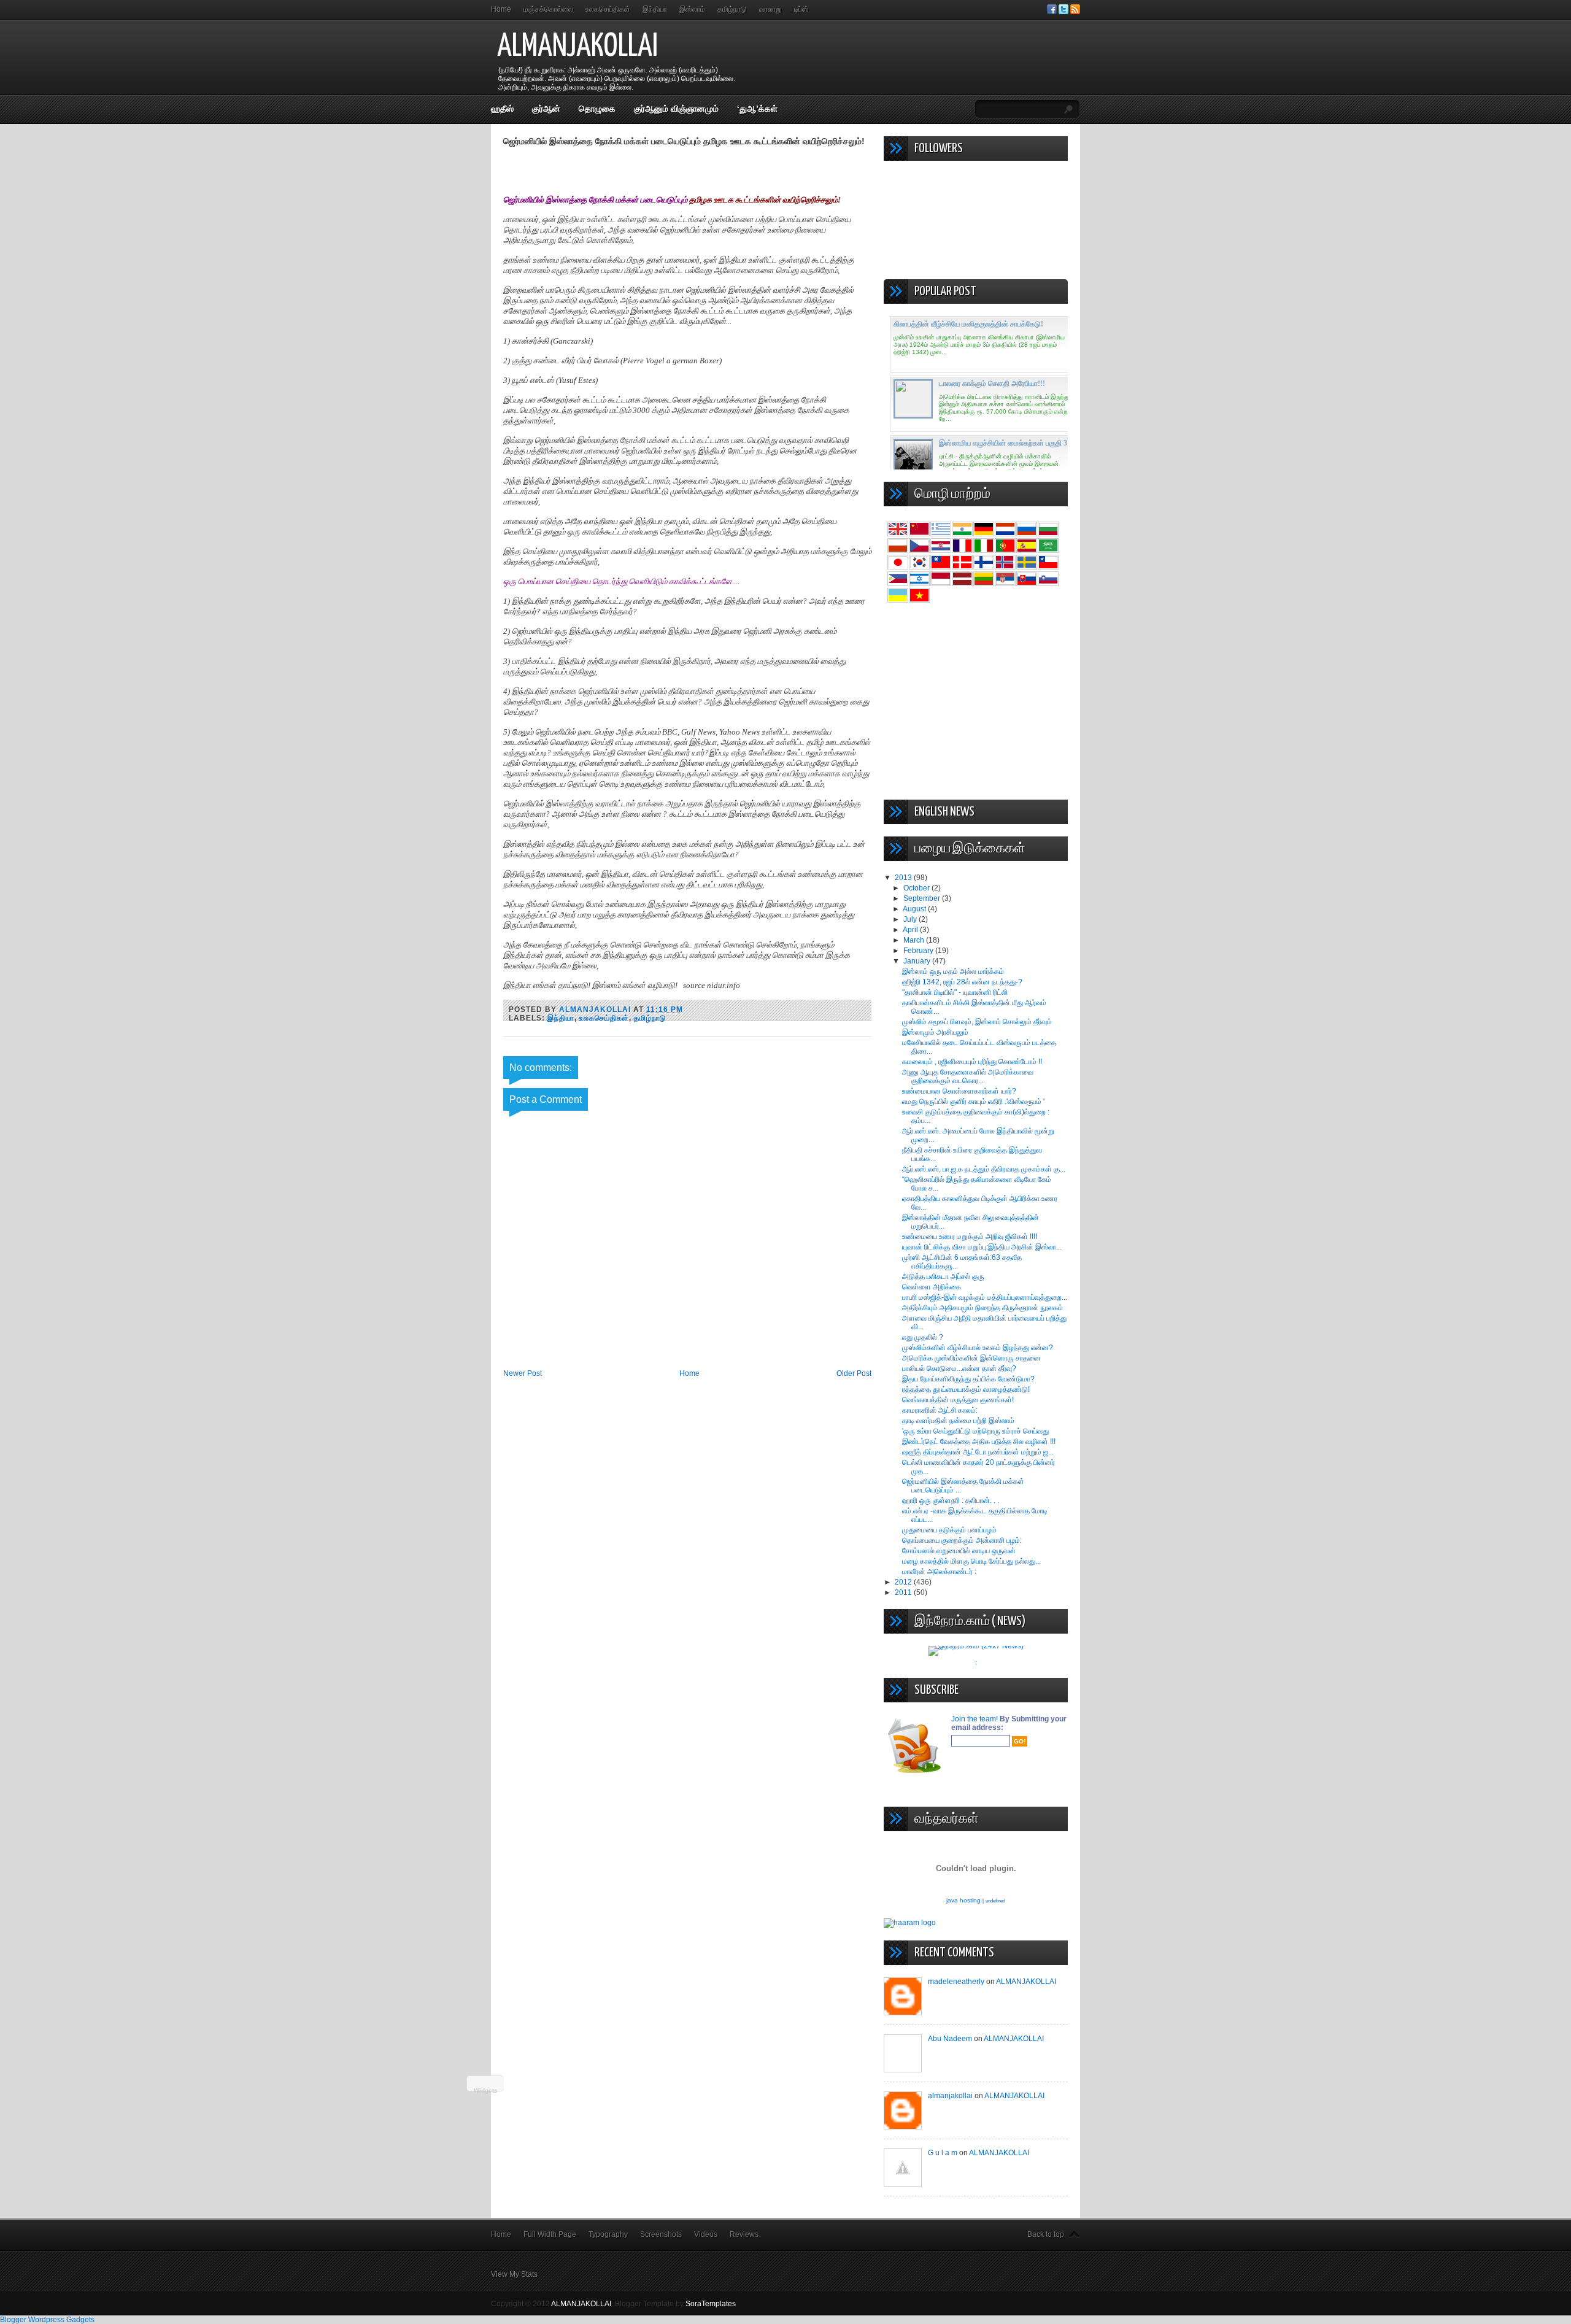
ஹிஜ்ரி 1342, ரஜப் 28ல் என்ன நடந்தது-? (962, 982)
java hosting (963, 1900)
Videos (706, 2234)
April (911, 930)
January (918, 961)
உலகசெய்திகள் (608, 9)
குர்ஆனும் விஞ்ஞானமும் (676, 109)
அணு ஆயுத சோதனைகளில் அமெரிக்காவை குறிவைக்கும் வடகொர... (968, 1076)
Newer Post (523, 1373)
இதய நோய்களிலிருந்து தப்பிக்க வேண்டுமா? (968, 1379)
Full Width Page (550, 2234)
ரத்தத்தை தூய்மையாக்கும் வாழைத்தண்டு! (966, 1389)
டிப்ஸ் (801, 9)
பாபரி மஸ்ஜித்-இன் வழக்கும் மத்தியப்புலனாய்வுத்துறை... (985, 1297)
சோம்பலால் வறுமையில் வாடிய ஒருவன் (959, 1551)
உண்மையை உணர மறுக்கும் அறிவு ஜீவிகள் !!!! (970, 1237)
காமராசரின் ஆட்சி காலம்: (940, 1410)
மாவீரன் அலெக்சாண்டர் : (939, 1572)
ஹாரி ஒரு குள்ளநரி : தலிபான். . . (951, 1500)
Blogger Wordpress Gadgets (47, 2320)
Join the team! (975, 1719)
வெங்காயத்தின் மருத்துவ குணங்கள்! (958, 1400)
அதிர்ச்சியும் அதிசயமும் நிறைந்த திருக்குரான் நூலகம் (982, 1308)
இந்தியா (655, 9)
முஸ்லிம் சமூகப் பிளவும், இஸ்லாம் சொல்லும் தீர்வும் (977, 1022)
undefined (995, 1901)
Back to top (1046, 2234)
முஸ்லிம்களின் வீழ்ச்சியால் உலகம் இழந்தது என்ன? (978, 1348)
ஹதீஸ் (502, 109)
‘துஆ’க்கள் (757, 109)
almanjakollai (950, 2096)
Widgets (486, 2090)
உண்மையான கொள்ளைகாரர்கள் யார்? (959, 1091)
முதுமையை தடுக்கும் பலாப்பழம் (949, 1530)
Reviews (744, 2234)
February (919, 951)
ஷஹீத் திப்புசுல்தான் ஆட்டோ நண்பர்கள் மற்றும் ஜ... (978, 1452)
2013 (904, 878)
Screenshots (661, 2234)
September (923, 898)
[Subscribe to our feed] (1075, 12)
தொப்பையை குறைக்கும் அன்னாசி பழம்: (962, 1540)
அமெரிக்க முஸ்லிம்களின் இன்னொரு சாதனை (971, 1358)
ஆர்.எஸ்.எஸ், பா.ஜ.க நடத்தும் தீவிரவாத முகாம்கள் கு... (984, 1169)
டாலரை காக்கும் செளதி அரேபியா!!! (992, 384)
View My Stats (514, 2274)
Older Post (854, 1373)
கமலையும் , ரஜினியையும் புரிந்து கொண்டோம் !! (972, 1062)
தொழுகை (597, 109)
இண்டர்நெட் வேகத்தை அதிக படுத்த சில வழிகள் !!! (979, 1442)
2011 (904, 1592)
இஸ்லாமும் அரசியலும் (935, 1032)
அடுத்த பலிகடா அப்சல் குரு (943, 1276)
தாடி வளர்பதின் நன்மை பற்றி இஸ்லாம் (958, 1421)
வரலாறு (770, 9)
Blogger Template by (675, 2304)
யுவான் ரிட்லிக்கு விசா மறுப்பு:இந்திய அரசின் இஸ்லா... (982, 1247)
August (915, 909)
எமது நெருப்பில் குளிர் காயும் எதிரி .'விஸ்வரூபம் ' (973, 1102)
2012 (904, 1582)
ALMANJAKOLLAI (577, 47)
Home (501, 9)
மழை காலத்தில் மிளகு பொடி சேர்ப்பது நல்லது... (971, 1561)
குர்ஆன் (546, 109)
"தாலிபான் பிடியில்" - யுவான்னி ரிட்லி (955, 992)
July (911, 919)
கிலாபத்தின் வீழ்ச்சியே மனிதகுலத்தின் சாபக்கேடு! (968, 324)
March (915, 940)
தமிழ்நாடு (732, 9)
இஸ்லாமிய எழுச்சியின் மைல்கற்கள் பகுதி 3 (1003, 443)
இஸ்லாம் (692, 9)
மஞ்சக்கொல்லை (548, 9)
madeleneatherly (956, 1982)
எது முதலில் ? (923, 1337)
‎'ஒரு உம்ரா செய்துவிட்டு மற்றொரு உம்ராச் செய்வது (975, 1431)
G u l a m (943, 2153)
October (917, 888)
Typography (608, 2234)
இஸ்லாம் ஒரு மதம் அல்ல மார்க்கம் (953, 971)
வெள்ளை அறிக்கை (932, 1287)
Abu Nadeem (950, 2039)
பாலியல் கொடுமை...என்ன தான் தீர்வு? (959, 1369)
